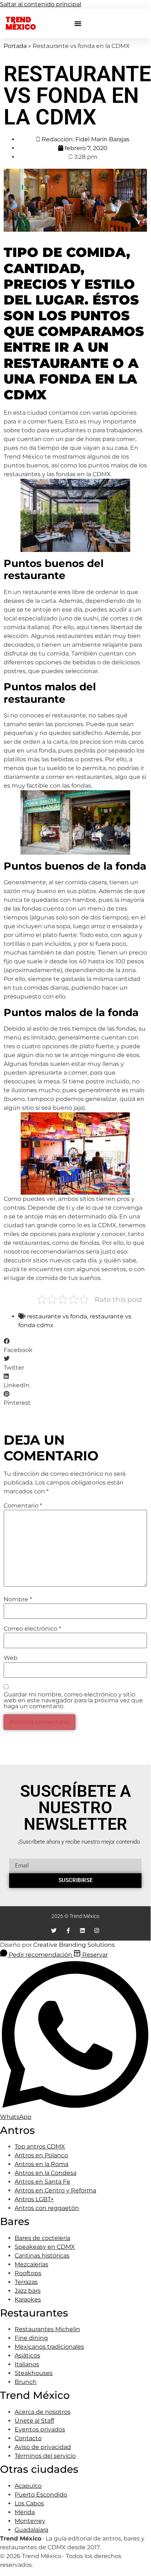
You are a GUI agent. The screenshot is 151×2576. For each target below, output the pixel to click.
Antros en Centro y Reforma (55, 2190)
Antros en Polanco (41, 2155)
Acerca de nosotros (43, 2412)
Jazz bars (28, 2291)
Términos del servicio (45, 2456)
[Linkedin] (82, 1931)
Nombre (18, 1599)
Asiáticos (27, 2355)
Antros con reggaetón (47, 2208)
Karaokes (28, 2299)
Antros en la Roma (41, 2164)
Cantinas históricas (42, 2256)
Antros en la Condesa (46, 2173)
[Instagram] (97, 1931)
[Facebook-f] (68, 1931)
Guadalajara (31, 2530)
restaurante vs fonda (57, 1316)
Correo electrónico (32, 1629)
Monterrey (30, 2521)
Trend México (21, 23)
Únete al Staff (34, 2421)
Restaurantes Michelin (47, 2329)
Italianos (27, 2364)
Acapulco (28, 2486)
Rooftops (28, 2273)
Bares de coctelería (42, 2238)
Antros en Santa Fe (42, 2182)
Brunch (26, 2382)
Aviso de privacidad (43, 2447)
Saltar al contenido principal (41, 4)
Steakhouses (34, 2373)
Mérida (25, 2512)
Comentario (23, 1506)
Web (11, 1658)
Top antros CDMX (40, 2146)
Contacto (28, 2438)
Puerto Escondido (41, 2495)
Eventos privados (40, 2429)
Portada (15, 46)
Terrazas (26, 2282)
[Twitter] (54, 1931)
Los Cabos (29, 2503)
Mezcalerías (31, 2264)
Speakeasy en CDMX (45, 2247)
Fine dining (31, 2338)
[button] (78, 23)
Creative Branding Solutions (74, 1945)
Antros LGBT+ (34, 2199)
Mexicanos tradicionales (49, 2347)
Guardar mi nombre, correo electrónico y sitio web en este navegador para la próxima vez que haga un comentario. (73, 1700)
